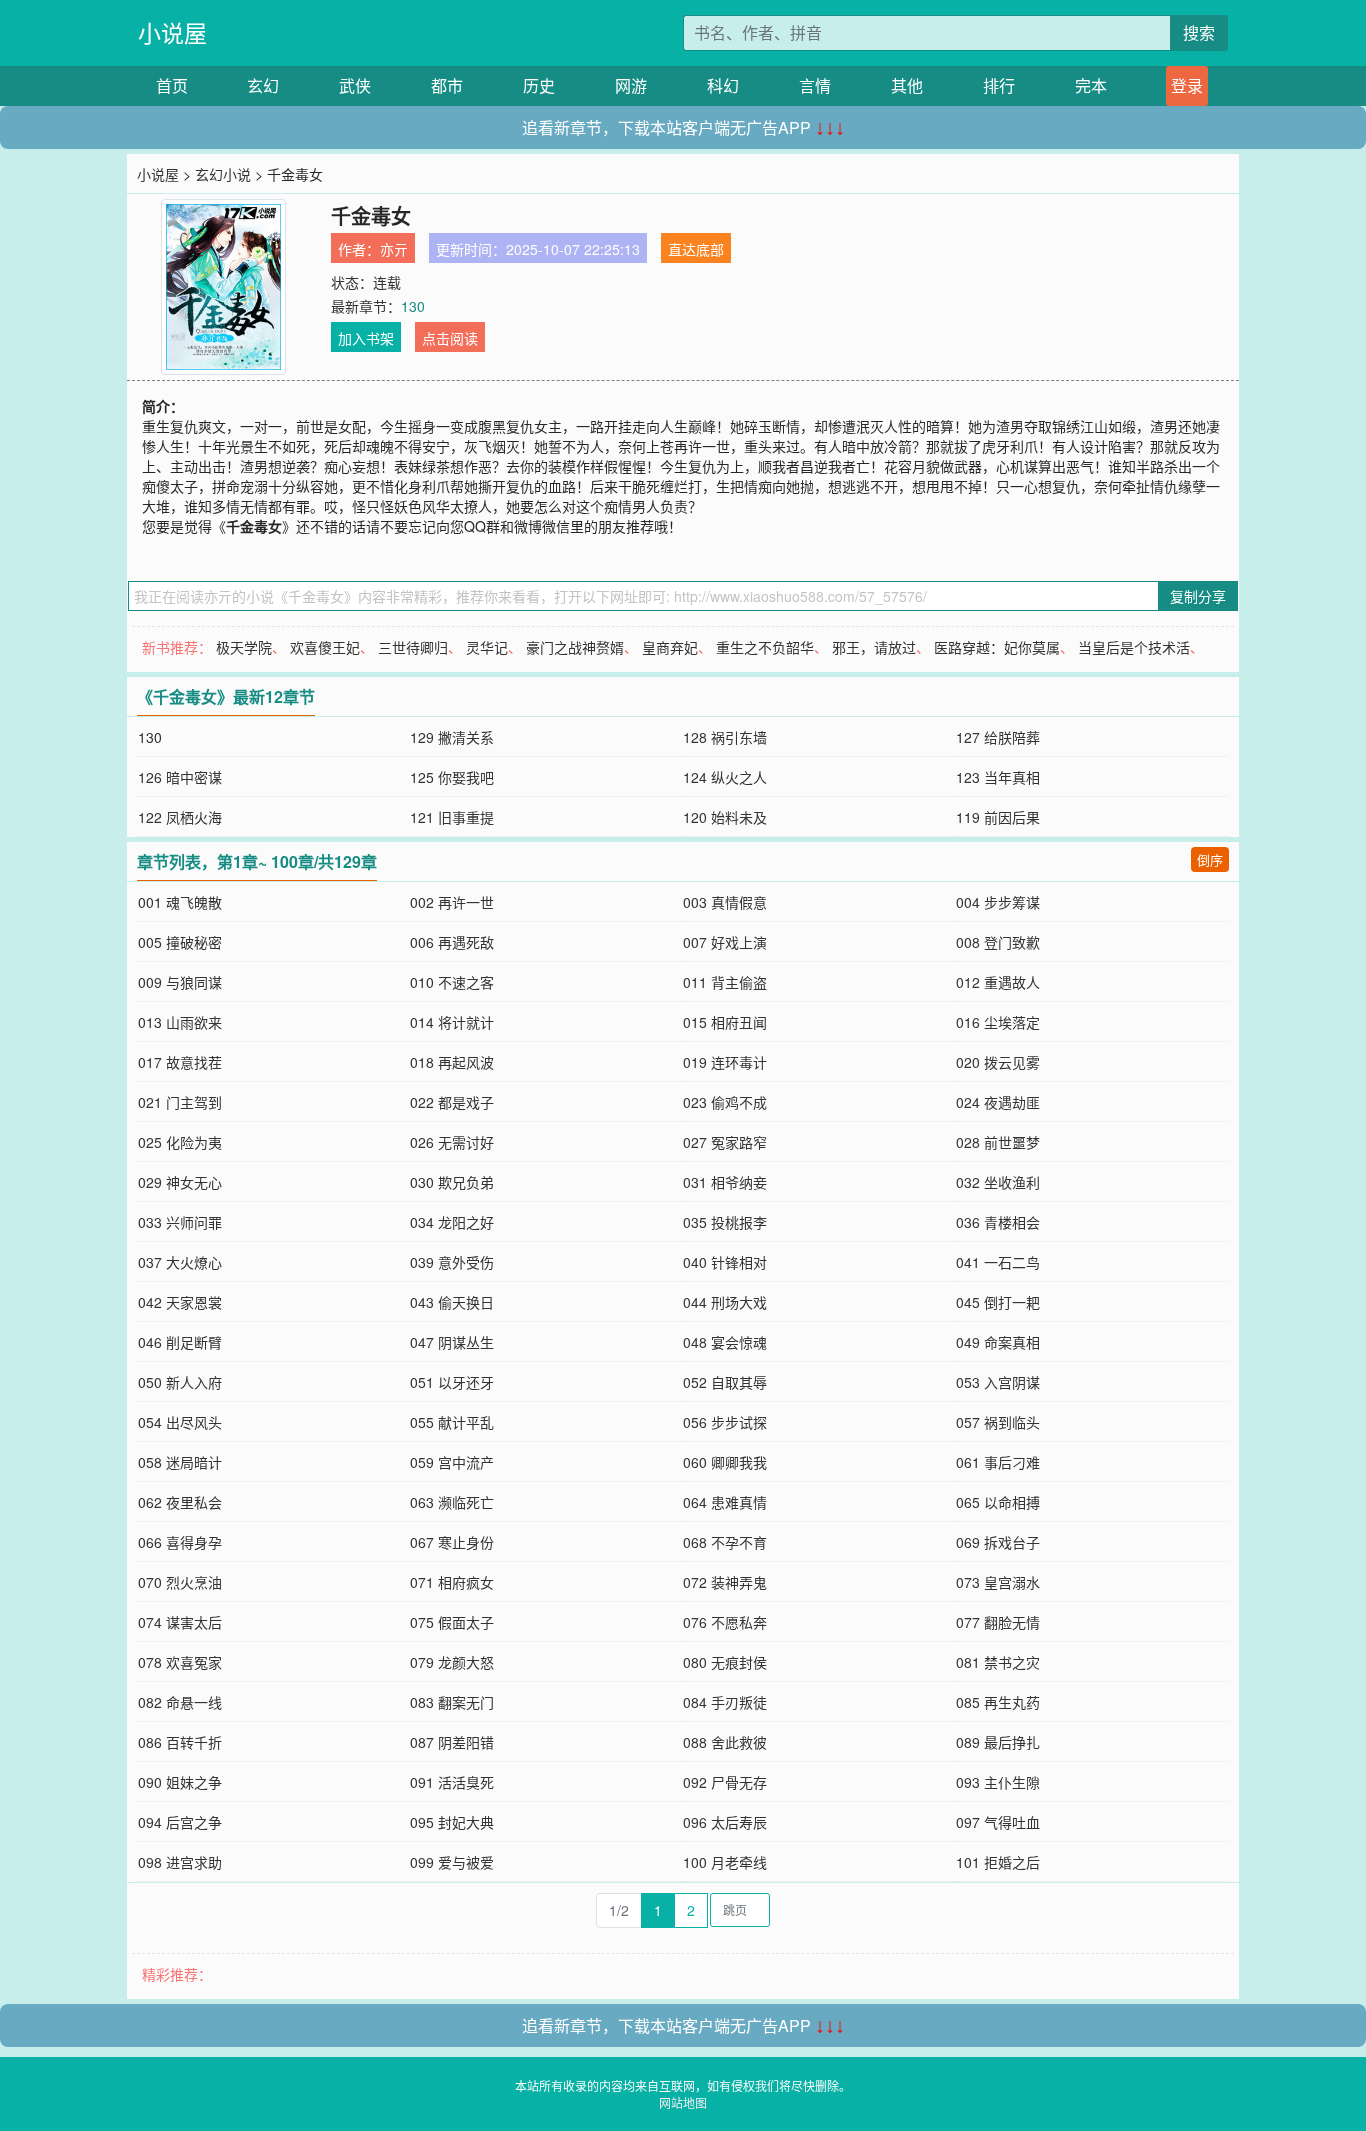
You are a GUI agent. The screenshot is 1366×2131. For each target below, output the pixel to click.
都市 (447, 85)
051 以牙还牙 (452, 1382)
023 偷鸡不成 (725, 1102)
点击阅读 (450, 338)
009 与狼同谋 (180, 982)
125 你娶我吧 (452, 777)
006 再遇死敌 (452, 942)
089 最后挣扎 (998, 1742)
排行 (999, 85)
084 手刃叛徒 (725, 1702)
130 (413, 306)
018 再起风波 (452, 1062)
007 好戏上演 (725, 942)
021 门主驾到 (180, 1102)
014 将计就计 (452, 1022)
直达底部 (696, 249)
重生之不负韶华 (765, 647)
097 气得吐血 (998, 1822)
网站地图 (683, 2102)
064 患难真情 (725, 1502)
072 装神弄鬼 (725, 1582)
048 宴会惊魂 (725, 1342)
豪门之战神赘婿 (575, 647)
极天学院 (244, 647)
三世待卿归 (413, 647)
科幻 (723, 85)
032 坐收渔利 (998, 1182)
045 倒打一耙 (998, 1302)
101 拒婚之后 (998, 1862)
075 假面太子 (452, 1622)
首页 (172, 85)
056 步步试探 (725, 1422)
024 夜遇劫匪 (998, 1102)
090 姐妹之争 (180, 1782)
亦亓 (394, 249)
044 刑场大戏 (725, 1302)
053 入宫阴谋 (998, 1382)
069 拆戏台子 (998, 1542)
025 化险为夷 (180, 1142)
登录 (1187, 85)
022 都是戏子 (452, 1102)
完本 (1091, 85)
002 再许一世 (452, 902)
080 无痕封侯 (725, 1662)
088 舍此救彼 (725, 1742)
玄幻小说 (223, 174)
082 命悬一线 (180, 1702)
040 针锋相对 (725, 1262)
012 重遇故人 (998, 982)
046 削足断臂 (180, 1342)
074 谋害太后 (180, 1622)
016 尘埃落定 (998, 1022)
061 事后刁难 (998, 1462)
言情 (815, 85)
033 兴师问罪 (180, 1222)
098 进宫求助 (180, 1862)
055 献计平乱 (452, 1422)
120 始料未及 (725, 817)
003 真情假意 (725, 902)
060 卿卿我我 (725, 1462)
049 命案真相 (998, 1342)
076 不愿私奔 (725, 1622)
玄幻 (263, 85)
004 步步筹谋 (998, 902)
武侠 (355, 85)
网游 (631, 85)
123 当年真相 (998, 777)
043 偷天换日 (452, 1302)
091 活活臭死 (452, 1782)
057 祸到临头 (998, 1422)
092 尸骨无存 (725, 1782)
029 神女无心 (180, 1182)
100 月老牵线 (725, 1862)
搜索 (1199, 32)
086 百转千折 (180, 1742)
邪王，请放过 (874, 647)
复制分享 (1198, 596)
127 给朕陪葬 (998, 737)
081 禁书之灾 (998, 1662)
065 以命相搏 (998, 1502)
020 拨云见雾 (998, 1062)
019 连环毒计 (725, 1062)
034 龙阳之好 (452, 1222)
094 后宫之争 (180, 1822)
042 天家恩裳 (180, 1302)
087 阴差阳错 (452, 1742)
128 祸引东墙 (725, 737)
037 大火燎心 (180, 1262)
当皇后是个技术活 (1134, 647)
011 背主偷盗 (725, 982)
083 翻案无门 (452, 1702)
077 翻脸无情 (998, 1622)
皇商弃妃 (670, 647)
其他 (907, 85)
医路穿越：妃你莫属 (997, 647)
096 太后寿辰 (725, 1822)
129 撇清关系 (452, 737)
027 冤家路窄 (725, 1142)
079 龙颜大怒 (452, 1662)
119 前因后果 (998, 817)
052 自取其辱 (725, 1382)
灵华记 (487, 647)
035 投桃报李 (725, 1222)
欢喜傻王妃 (325, 647)
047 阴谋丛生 (452, 1342)
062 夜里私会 (180, 1502)
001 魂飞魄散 (180, 902)
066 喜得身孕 (180, 1542)
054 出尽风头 (180, 1422)
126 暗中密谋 (180, 777)
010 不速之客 (452, 982)
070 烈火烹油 (180, 1582)
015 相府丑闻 (725, 1022)
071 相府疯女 (452, 1582)
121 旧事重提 (452, 817)
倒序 (1210, 859)
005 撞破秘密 (180, 942)
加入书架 (366, 338)
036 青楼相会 (998, 1222)
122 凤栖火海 (180, 817)
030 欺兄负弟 (452, 1182)
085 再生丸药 (998, 1702)
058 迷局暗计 (180, 1462)
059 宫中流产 (452, 1462)
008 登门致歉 (998, 942)
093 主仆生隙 (998, 1782)
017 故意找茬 (180, 1062)
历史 (539, 85)
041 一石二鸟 (998, 1262)
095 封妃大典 (452, 1822)
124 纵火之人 (725, 777)
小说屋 (172, 32)
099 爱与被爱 (452, 1862)
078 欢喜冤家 (180, 1662)
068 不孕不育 (725, 1542)
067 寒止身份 (452, 1542)
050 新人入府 (180, 1382)
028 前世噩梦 (998, 1142)
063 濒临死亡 (452, 1502)
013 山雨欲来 (180, 1022)
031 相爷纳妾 (725, 1182)
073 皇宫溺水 (998, 1582)
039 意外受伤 (452, 1262)
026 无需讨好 (452, 1142)
